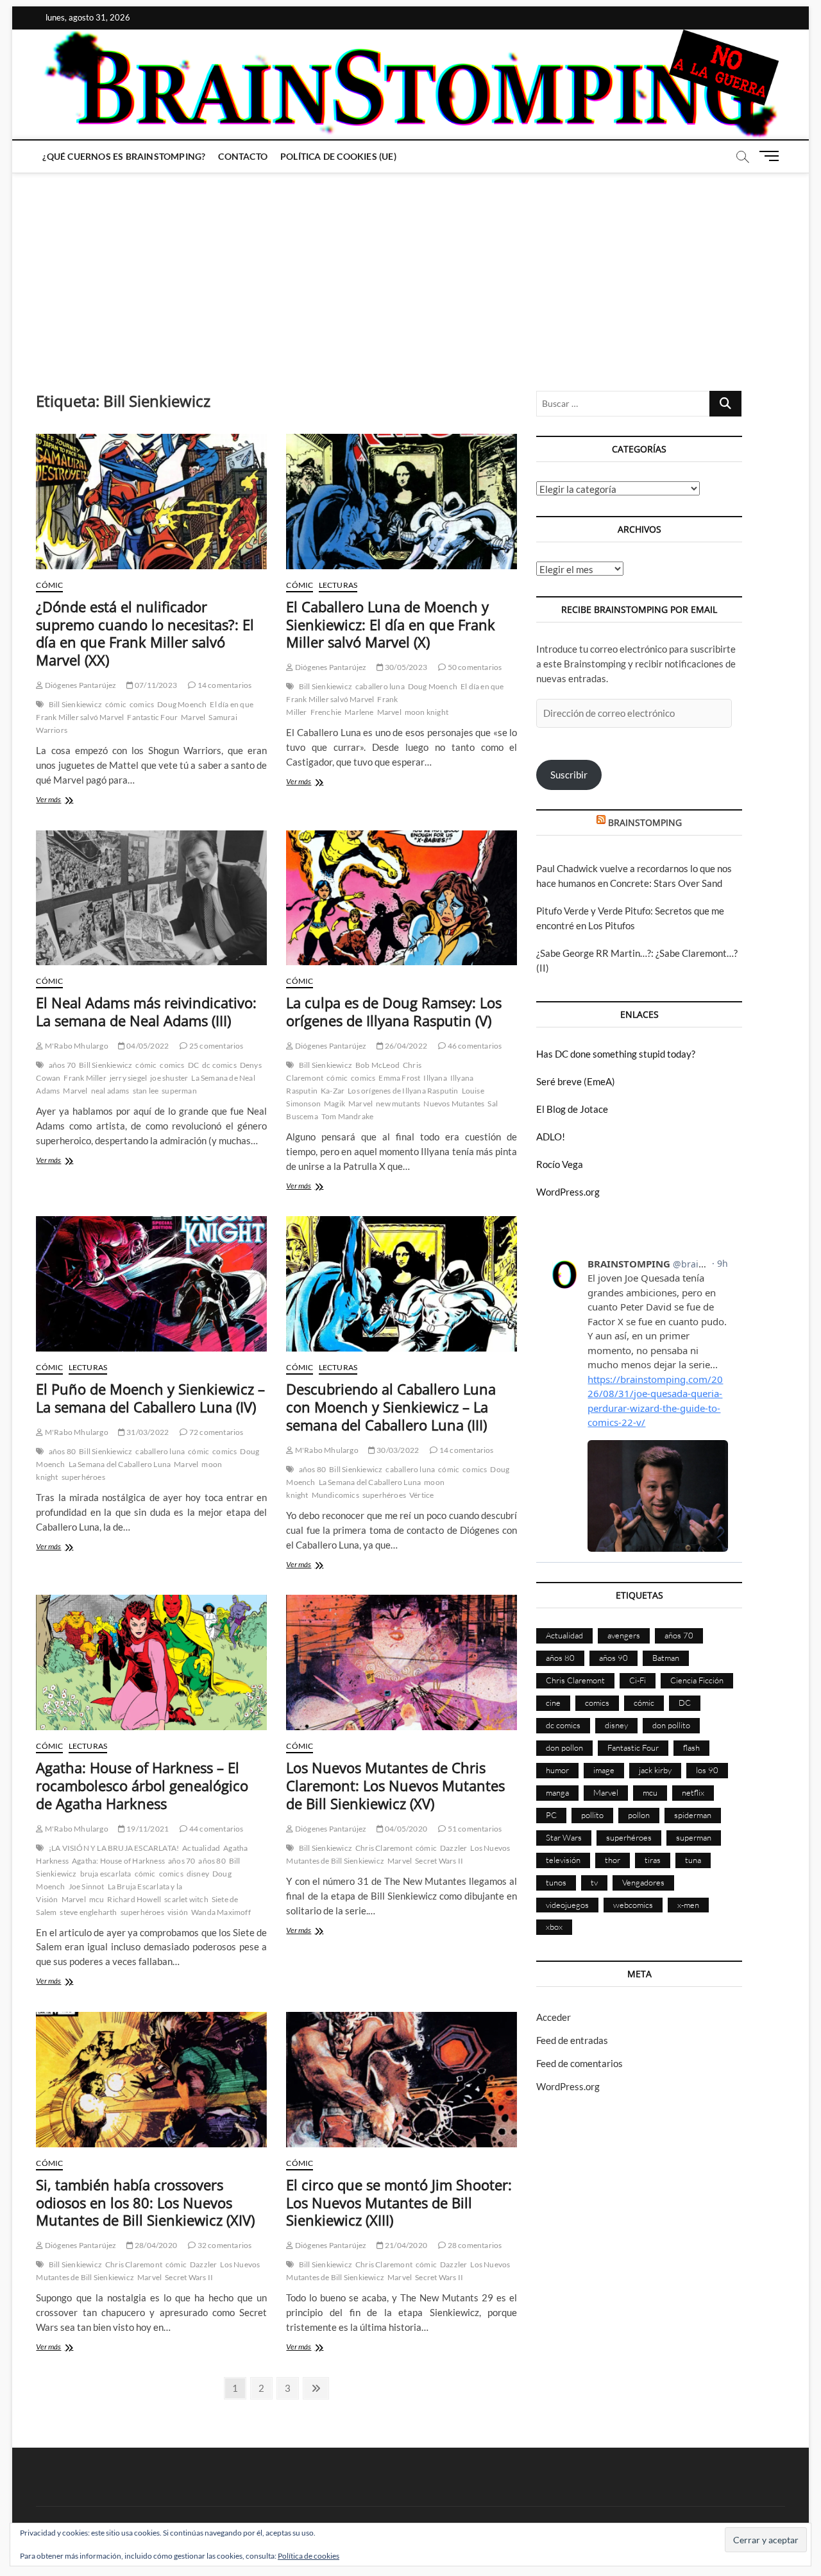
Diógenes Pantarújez (80, 685)
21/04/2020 (405, 2245)
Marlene (359, 712)
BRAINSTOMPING (645, 822)
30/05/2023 (405, 667)
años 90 (614, 1658)
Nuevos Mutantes (454, 1103)
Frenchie (326, 712)
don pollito (671, 1725)
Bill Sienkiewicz (75, 704)
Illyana (435, 1078)
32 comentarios (224, 2245)
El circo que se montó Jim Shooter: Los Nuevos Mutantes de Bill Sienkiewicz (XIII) (399, 2202)
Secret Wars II (439, 1861)
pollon (639, 1815)
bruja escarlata (106, 1874)
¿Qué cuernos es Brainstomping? (124, 156)
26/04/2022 (405, 1046)
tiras (653, 1860)
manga (557, 1792)
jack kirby (655, 1770)
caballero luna (380, 686)
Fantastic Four (152, 717)
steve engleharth (88, 1912)
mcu (97, 1899)
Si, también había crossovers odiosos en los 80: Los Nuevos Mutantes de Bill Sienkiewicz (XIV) (145, 2202)
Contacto (243, 156)
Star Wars (564, 1837)
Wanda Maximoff (221, 1912)
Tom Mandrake (347, 1116)
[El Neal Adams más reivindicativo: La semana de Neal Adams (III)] (151, 898)
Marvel (193, 717)
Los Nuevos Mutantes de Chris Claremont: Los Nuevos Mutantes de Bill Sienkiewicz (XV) (395, 1785)
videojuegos (567, 1905)
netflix (693, 1792)
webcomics (633, 1905)
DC (193, 1065)
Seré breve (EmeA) (576, 1081)
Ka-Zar (333, 1091)
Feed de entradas (572, 2040)
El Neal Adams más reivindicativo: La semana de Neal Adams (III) (146, 1011)
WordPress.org (568, 1192)
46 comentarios (474, 1046)
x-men (688, 1905)
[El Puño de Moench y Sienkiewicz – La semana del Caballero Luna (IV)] (151, 1284)
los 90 (707, 1770)
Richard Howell (134, 1899)
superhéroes (83, 1477)
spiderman (693, 1815)
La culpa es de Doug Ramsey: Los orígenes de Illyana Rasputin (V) (394, 1011)
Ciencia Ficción (697, 1680)
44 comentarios (216, 1829)
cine (553, 1703)
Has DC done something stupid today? (616, 1054)
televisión (563, 1860)
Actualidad (201, 1848)
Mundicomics (335, 1495)
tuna (693, 1860)
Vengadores (643, 1882)
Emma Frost (399, 1078)
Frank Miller (85, 1078)
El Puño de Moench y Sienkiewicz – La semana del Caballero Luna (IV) (150, 1398)
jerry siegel (128, 1078)
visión (178, 1912)
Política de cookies (309, 2556)
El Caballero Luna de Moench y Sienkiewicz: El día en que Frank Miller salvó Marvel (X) (391, 624)
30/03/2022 (397, 1450)
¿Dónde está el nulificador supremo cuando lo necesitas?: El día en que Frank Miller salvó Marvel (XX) (145, 633)
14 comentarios (224, 685)
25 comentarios (216, 1046)
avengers (624, 1635)
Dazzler (453, 1848)
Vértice (421, 1495)
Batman (666, 1658)
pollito (592, 1815)
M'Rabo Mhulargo (76, 1046)
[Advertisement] (410, 269)
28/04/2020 (155, 2245)
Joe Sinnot (87, 1886)
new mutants (398, 1103)
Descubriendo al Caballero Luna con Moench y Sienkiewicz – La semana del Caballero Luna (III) (391, 1407)
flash (691, 1747)
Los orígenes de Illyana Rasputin (403, 1091)
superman (179, 1091)
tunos (556, 1882)
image (604, 1770)
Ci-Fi (638, 1680)
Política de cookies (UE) (338, 156)
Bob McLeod (377, 1065)
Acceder (554, 2017)
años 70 (62, 1065)
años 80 (62, 1451)
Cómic (49, 585)
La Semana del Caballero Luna (120, 1464)
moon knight (427, 712)
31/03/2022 (147, 1432)
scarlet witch (186, 1899)
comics (142, 704)
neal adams (110, 1091)
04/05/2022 (147, 1046)
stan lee (146, 1091)
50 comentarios (474, 667)
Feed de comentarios (580, 2063)
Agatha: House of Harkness (118, 1861)
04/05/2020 (405, 1829)
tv (594, 1882)
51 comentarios (474, 1829)
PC (551, 1815)
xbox (554, 1927)
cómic (116, 704)
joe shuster (169, 1078)
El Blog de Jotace (572, 1109)
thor (613, 1860)
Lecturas (338, 585)
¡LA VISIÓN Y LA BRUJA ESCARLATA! (114, 1848)
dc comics (219, 1065)
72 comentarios (216, 1432)
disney (198, 1874)
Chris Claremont (384, 1848)
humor (557, 1770)
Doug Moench (182, 704)
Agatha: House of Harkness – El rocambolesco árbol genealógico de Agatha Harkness (142, 1785)
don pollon (564, 1747)
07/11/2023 (155, 685)
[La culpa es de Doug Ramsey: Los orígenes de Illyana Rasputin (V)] (402, 898)
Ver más (65, 801)
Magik (334, 1103)
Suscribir (569, 775)
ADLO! (551, 1137)
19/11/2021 (147, 1829)
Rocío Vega (560, 1164)
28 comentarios (474, 2245)
